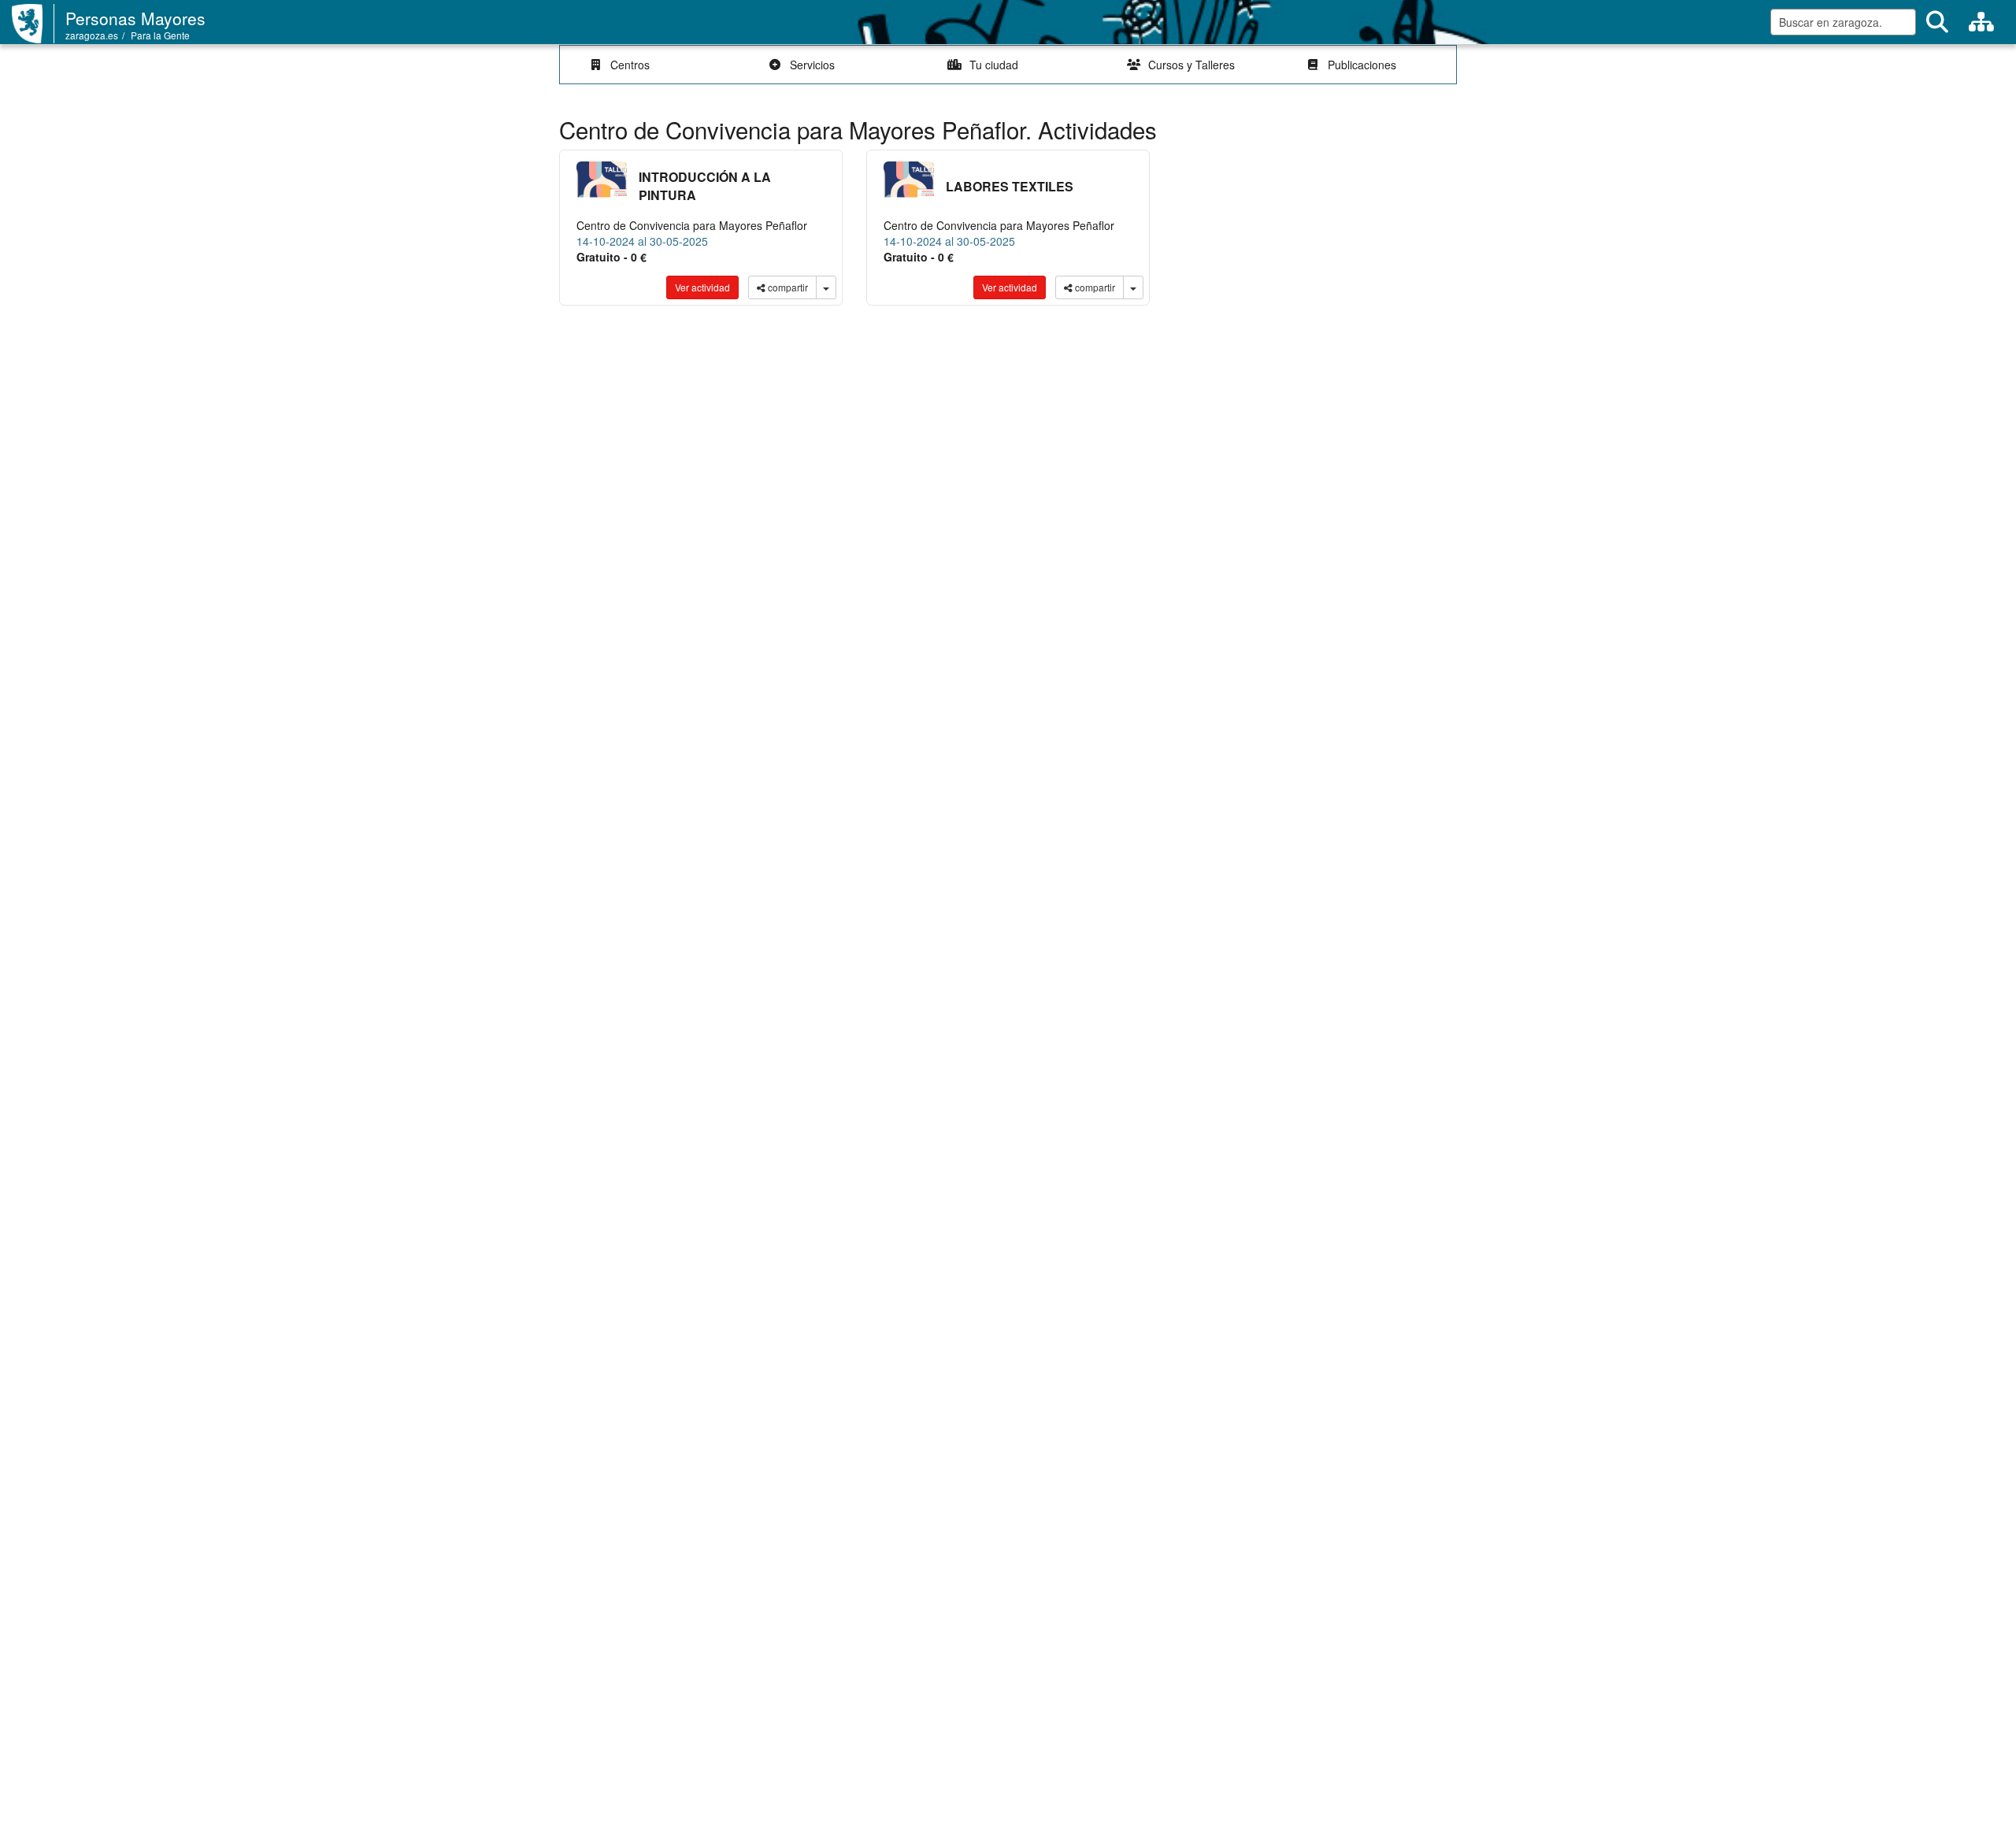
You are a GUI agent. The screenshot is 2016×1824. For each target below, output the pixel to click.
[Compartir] (826, 287)
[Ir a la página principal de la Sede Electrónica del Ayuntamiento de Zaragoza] (33, 24)
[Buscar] (1937, 22)
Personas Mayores (135, 18)
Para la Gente (160, 35)
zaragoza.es (92, 35)
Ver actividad (702, 287)
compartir (787, 287)
